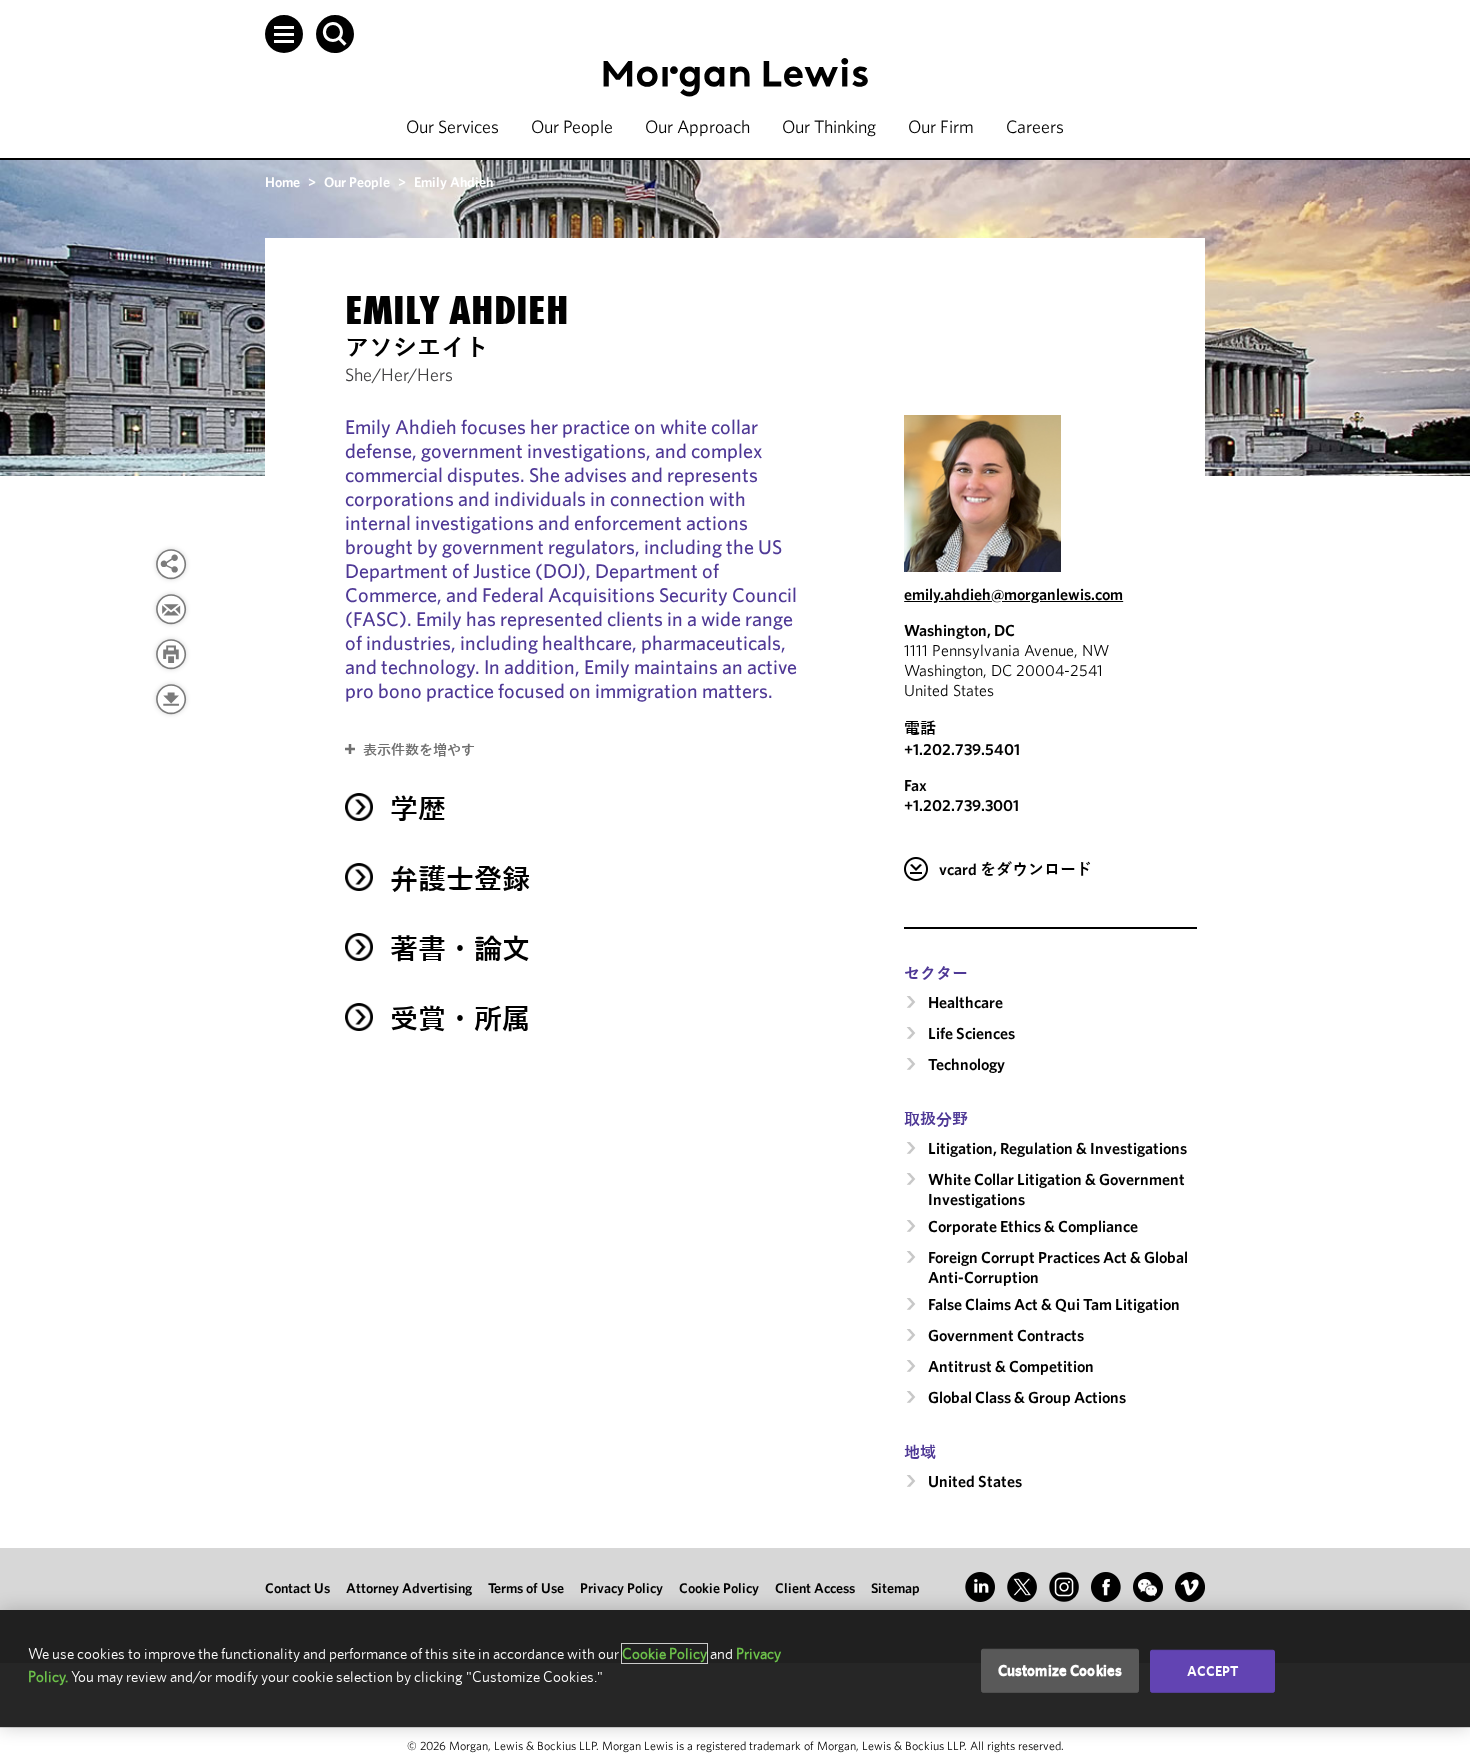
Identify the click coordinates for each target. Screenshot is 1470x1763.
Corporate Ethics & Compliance (1033, 1226)
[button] (284, 34)
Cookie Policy (719, 1588)
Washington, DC (959, 630)
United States (975, 1481)
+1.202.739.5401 (962, 749)
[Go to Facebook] (1106, 1587)
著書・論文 (460, 948)
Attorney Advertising (409, 1588)
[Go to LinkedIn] (980, 1587)
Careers (1035, 126)
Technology (966, 1064)
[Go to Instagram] (1064, 1587)
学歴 (418, 808)
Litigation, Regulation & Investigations (1057, 1148)
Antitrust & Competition (1011, 1366)
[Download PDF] (171, 699)
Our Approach (697, 126)
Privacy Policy (621, 1588)
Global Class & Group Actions (1027, 1397)
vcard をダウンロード (1015, 869)
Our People (572, 126)
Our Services (452, 126)
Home (282, 182)
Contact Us (297, 1588)
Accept (1213, 1671)
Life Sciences (971, 1033)
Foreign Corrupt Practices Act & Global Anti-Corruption (1058, 1267)
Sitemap (895, 1588)
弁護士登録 (460, 878)
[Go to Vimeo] (1190, 1587)
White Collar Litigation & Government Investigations (1056, 1189)
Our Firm (941, 126)
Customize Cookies (1060, 1670)
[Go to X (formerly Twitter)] (1022, 1587)
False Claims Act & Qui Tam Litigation (1054, 1304)
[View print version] (171, 654)
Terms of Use (526, 1588)
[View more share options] (171, 564)
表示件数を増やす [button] (419, 750)
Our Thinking (829, 126)
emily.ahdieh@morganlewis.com (1013, 594)
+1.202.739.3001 (961, 805)
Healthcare (965, 1002)
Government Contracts (1006, 1335)
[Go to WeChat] (1148, 1587)
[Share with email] (171, 609)
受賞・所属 (460, 1018)
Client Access (815, 1588)
